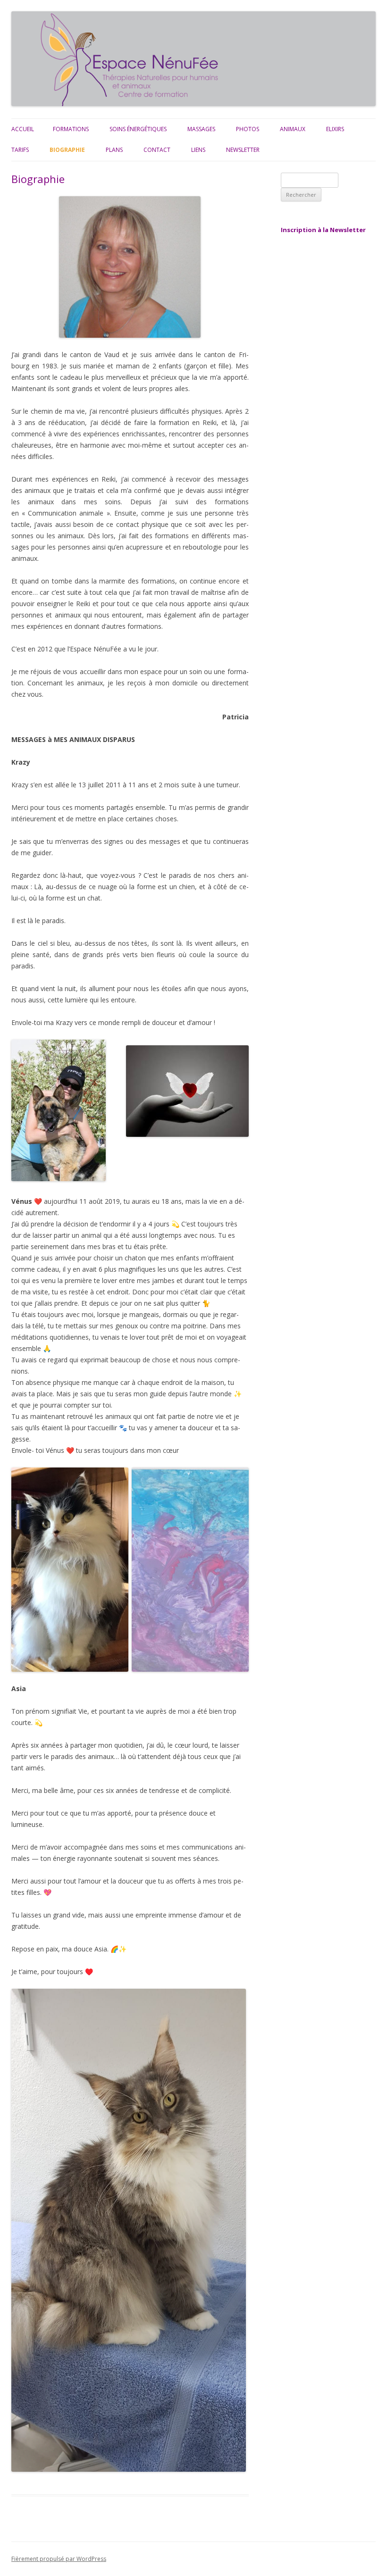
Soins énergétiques (138, 129)
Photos (248, 129)
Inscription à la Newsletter (323, 230)
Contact (157, 150)
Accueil (23, 129)
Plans (114, 150)
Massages (201, 129)
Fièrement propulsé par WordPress (59, 2559)
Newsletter (243, 150)
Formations (71, 129)
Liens (198, 150)
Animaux (293, 129)
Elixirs (335, 129)
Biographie (67, 150)
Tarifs (20, 150)
